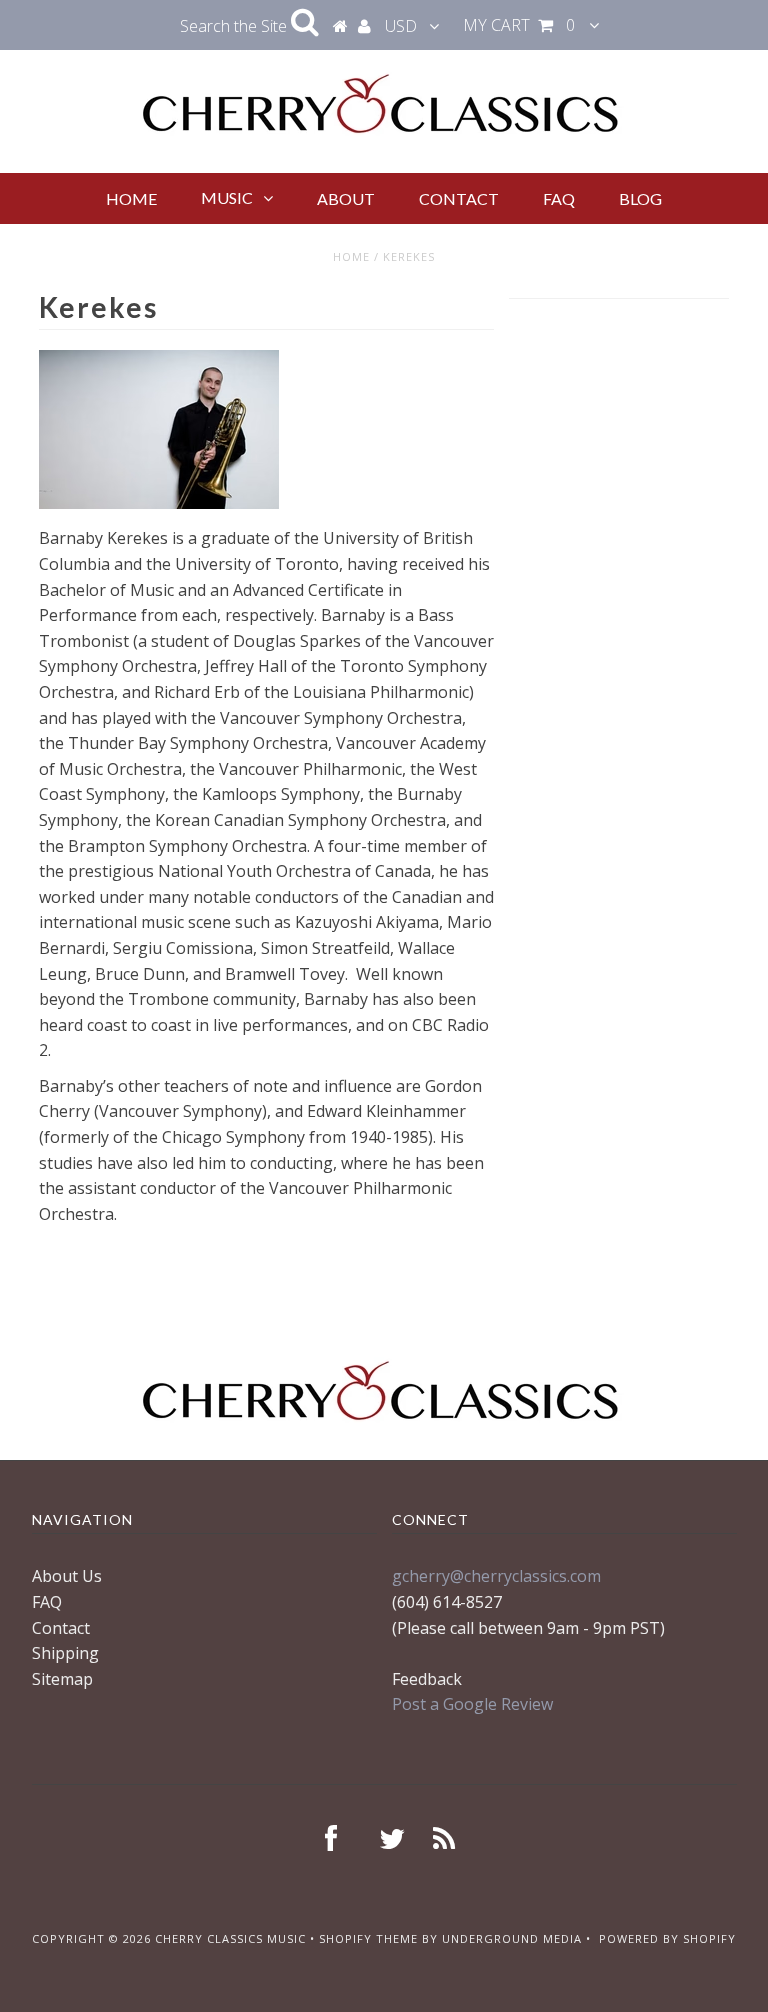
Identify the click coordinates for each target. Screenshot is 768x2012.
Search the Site (235, 26)
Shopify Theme (368, 1938)
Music (227, 197)
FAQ (559, 198)
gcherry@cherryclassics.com (496, 1576)
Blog (640, 198)
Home (131, 198)
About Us (67, 1576)
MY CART (519, 25)
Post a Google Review (472, 1704)
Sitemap (62, 1679)
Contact (459, 198)
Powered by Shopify (667, 1938)
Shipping (65, 1653)
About (346, 198)
